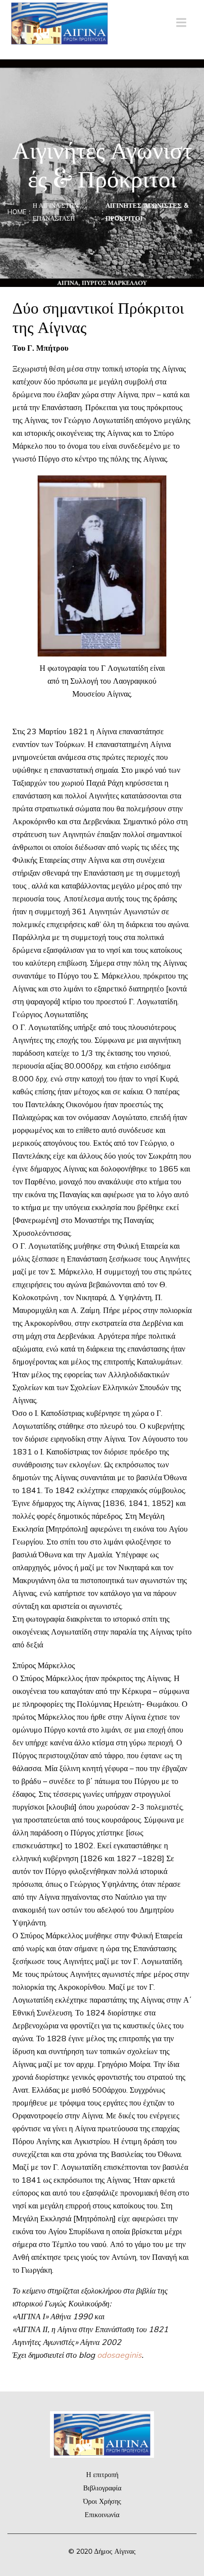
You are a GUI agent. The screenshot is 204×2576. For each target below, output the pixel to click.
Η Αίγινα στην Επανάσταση (55, 212)
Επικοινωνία (102, 2515)
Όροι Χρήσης (102, 2501)
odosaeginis (119, 2355)
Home (17, 212)
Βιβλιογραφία (102, 2488)
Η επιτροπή (102, 2475)
